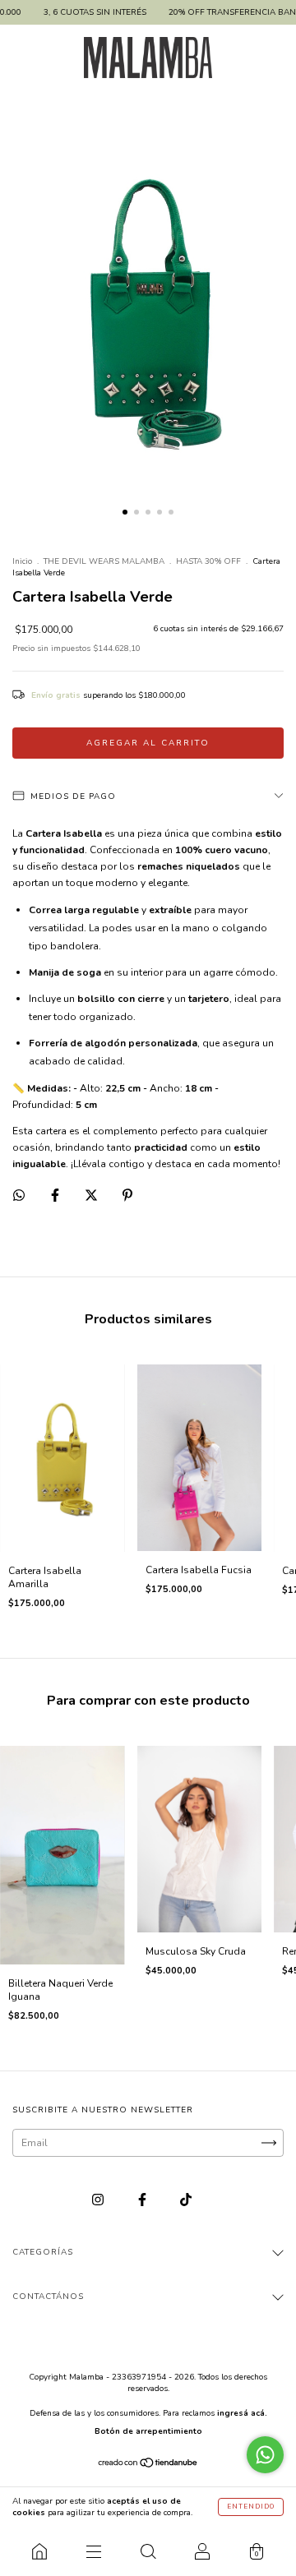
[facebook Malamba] (143, 2200)
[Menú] (94, 2551)
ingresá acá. (242, 2413)
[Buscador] (148, 2551)
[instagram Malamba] (99, 2200)
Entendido (251, 2507)
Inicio (22, 561)
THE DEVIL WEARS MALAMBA (104, 561)
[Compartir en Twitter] (92, 1196)
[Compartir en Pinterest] (127, 1196)
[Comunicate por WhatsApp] (265, 2455)
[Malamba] (39, 2551)
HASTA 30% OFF (208, 561)
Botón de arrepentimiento (148, 2431)
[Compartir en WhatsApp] (19, 1195)
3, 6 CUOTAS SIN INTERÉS (72, 12)
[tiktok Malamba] (186, 2200)
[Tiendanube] (148, 2465)
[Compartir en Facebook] (56, 1196)
